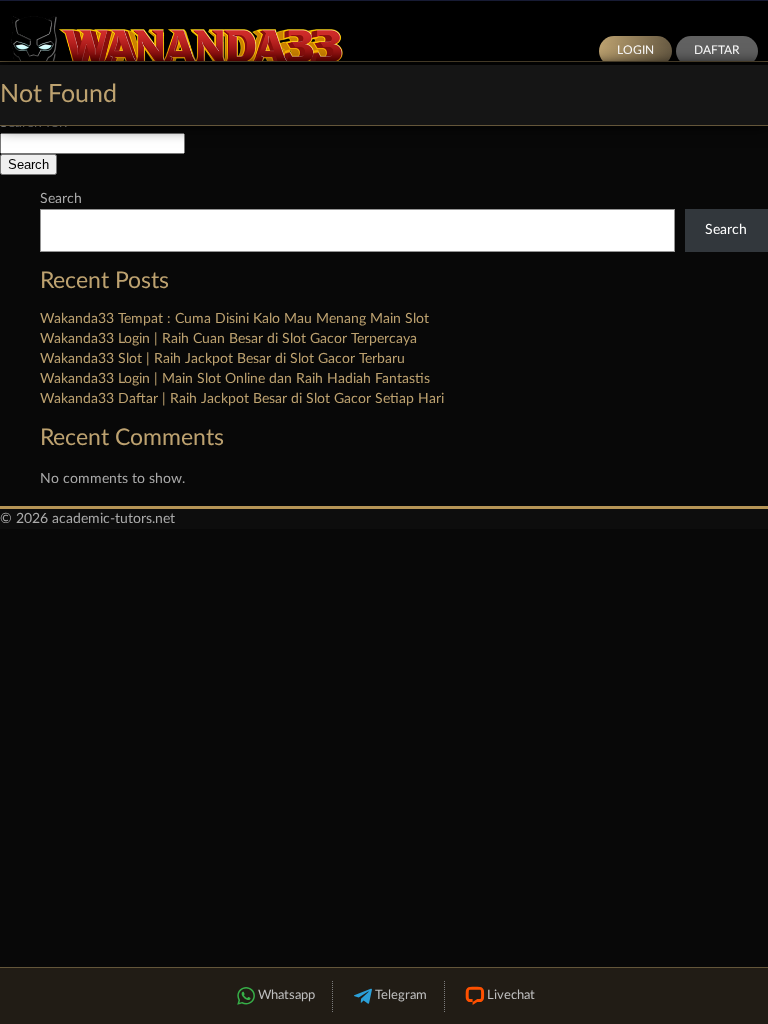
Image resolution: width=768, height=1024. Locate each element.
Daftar (717, 50)
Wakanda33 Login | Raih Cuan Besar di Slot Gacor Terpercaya (228, 339)
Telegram (401, 995)
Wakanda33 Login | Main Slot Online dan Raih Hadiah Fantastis (235, 379)
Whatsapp (286, 995)
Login (635, 50)
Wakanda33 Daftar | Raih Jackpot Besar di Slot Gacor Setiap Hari (242, 399)
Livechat (511, 995)
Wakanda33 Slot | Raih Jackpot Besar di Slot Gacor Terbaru (222, 359)
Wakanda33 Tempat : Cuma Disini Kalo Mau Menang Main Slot (234, 319)
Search (61, 199)
